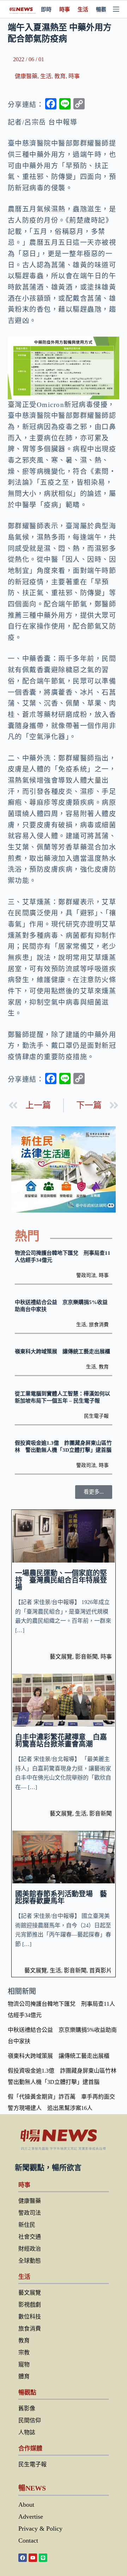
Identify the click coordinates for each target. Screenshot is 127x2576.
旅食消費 (99, 1325)
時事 (65, 9)
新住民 (27, 2225)
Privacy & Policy (40, 2529)
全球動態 (30, 2261)
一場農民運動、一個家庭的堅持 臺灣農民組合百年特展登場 (61, 1580)
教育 (60, 76)
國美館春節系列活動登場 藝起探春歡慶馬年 (61, 1897)
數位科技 (30, 2317)
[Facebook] (23, 2558)
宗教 (24, 2352)
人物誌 (27, 2432)
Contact (28, 2540)
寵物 (24, 2364)
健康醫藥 (26, 76)
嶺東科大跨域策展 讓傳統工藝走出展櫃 (62, 1351)
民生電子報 (96, 1416)
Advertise (31, 2517)
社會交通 (30, 2237)
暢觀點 (104, 9)
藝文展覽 (61, 1657)
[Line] (43, 2558)
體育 (24, 2376)
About (26, 2505)
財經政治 (30, 2249)
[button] (94, 1492)
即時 (46, 9)
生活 (83, 9)
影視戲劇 (30, 2305)
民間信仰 (30, 2420)
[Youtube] (33, 2558)
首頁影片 (101, 1970)
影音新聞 (86, 1657)
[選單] (116, 9)
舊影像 (27, 2408)
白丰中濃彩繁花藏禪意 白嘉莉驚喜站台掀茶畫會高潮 (61, 1741)
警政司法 (86, 1275)
